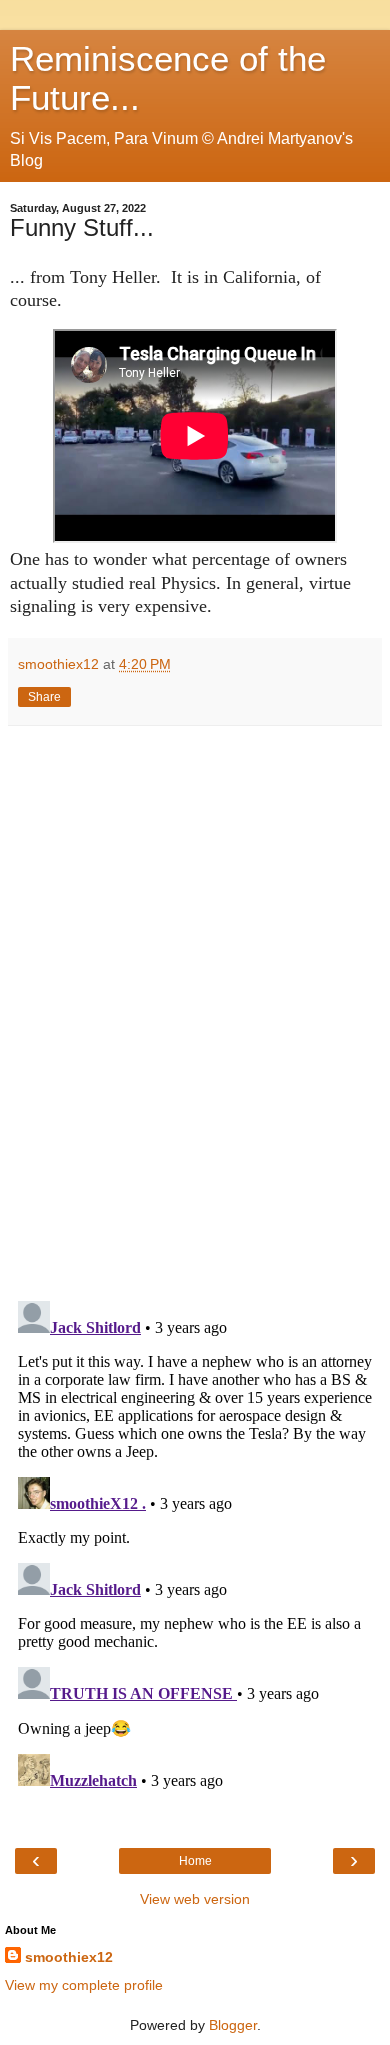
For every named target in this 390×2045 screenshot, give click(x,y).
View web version (195, 1899)
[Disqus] (195, 1006)
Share (44, 697)
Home (195, 1861)
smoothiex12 (69, 1957)
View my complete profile (84, 1985)
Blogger (233, 2025)
